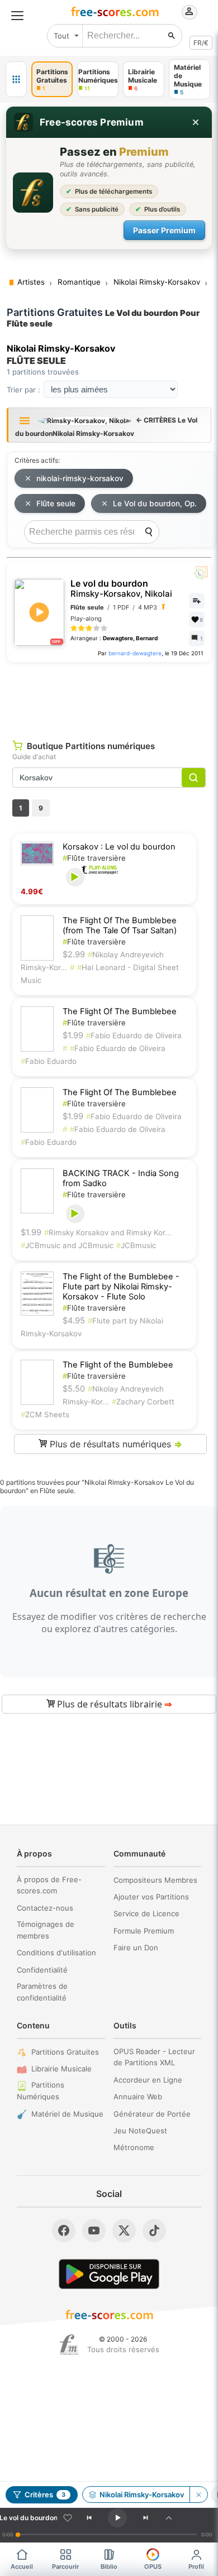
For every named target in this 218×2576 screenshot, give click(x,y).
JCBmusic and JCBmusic (67, 1245)
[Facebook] (64, 2230)
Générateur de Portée (152, 2114)
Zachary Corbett (143, 1402)
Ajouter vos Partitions (151, 1897)
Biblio (109, 2567)
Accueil (22, 2567)
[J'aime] (68, 2518)
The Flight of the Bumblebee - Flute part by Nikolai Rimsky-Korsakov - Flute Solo (121, 1287)
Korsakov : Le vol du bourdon (119, 847)
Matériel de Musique (67, 2114)
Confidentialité (42, 1970)
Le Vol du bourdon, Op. (155, 503)
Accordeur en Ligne (148, 2080)
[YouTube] (94, 2230)
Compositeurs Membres (155, 1880)
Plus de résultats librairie (113, 1704)
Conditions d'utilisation (56, 1953)
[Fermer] (196, 122)
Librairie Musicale (61, 2069)
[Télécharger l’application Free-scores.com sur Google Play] (109, 2274)
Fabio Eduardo (49, 1061)
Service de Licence (146, 1913)
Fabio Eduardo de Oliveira (134, 1035)
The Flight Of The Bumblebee (120, 1011)
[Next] (145, 2518)
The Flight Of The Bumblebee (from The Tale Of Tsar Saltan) (120, 925)
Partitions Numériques (41, 2091)
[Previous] (89, 2518)
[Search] (149, 532)
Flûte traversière (94, 858)
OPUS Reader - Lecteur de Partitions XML (154, 2057)
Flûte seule (56, 503)
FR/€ (201, 43)
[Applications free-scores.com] (16, 79)
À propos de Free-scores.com (49, 1885)
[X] (124, 2230)
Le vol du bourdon (121, 589)
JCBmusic (136, 1245)
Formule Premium (144, 1931)
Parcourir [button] (65, 2567)
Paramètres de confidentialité (42, 1992)
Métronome (134, 2147)
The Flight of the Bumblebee (118, 1365)
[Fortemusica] (69, 2345)
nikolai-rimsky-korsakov (80, 478)
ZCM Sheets (45, 1414)
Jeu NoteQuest (140, 2131)
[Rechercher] (172, 36)
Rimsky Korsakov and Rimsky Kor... (108, 1232)
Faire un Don (136, 1947)
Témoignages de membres (46, 1930)
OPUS (153, 2567)
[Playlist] (169, 2518)
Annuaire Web (138, 2097)
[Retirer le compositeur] (198, 2495)
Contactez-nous (45, 1908)
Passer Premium (164, 230)
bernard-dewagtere (135, 653)
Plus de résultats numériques (115, 1444)
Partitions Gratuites (65, 2052)
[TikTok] (154, 2230)
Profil (196, 2567)
